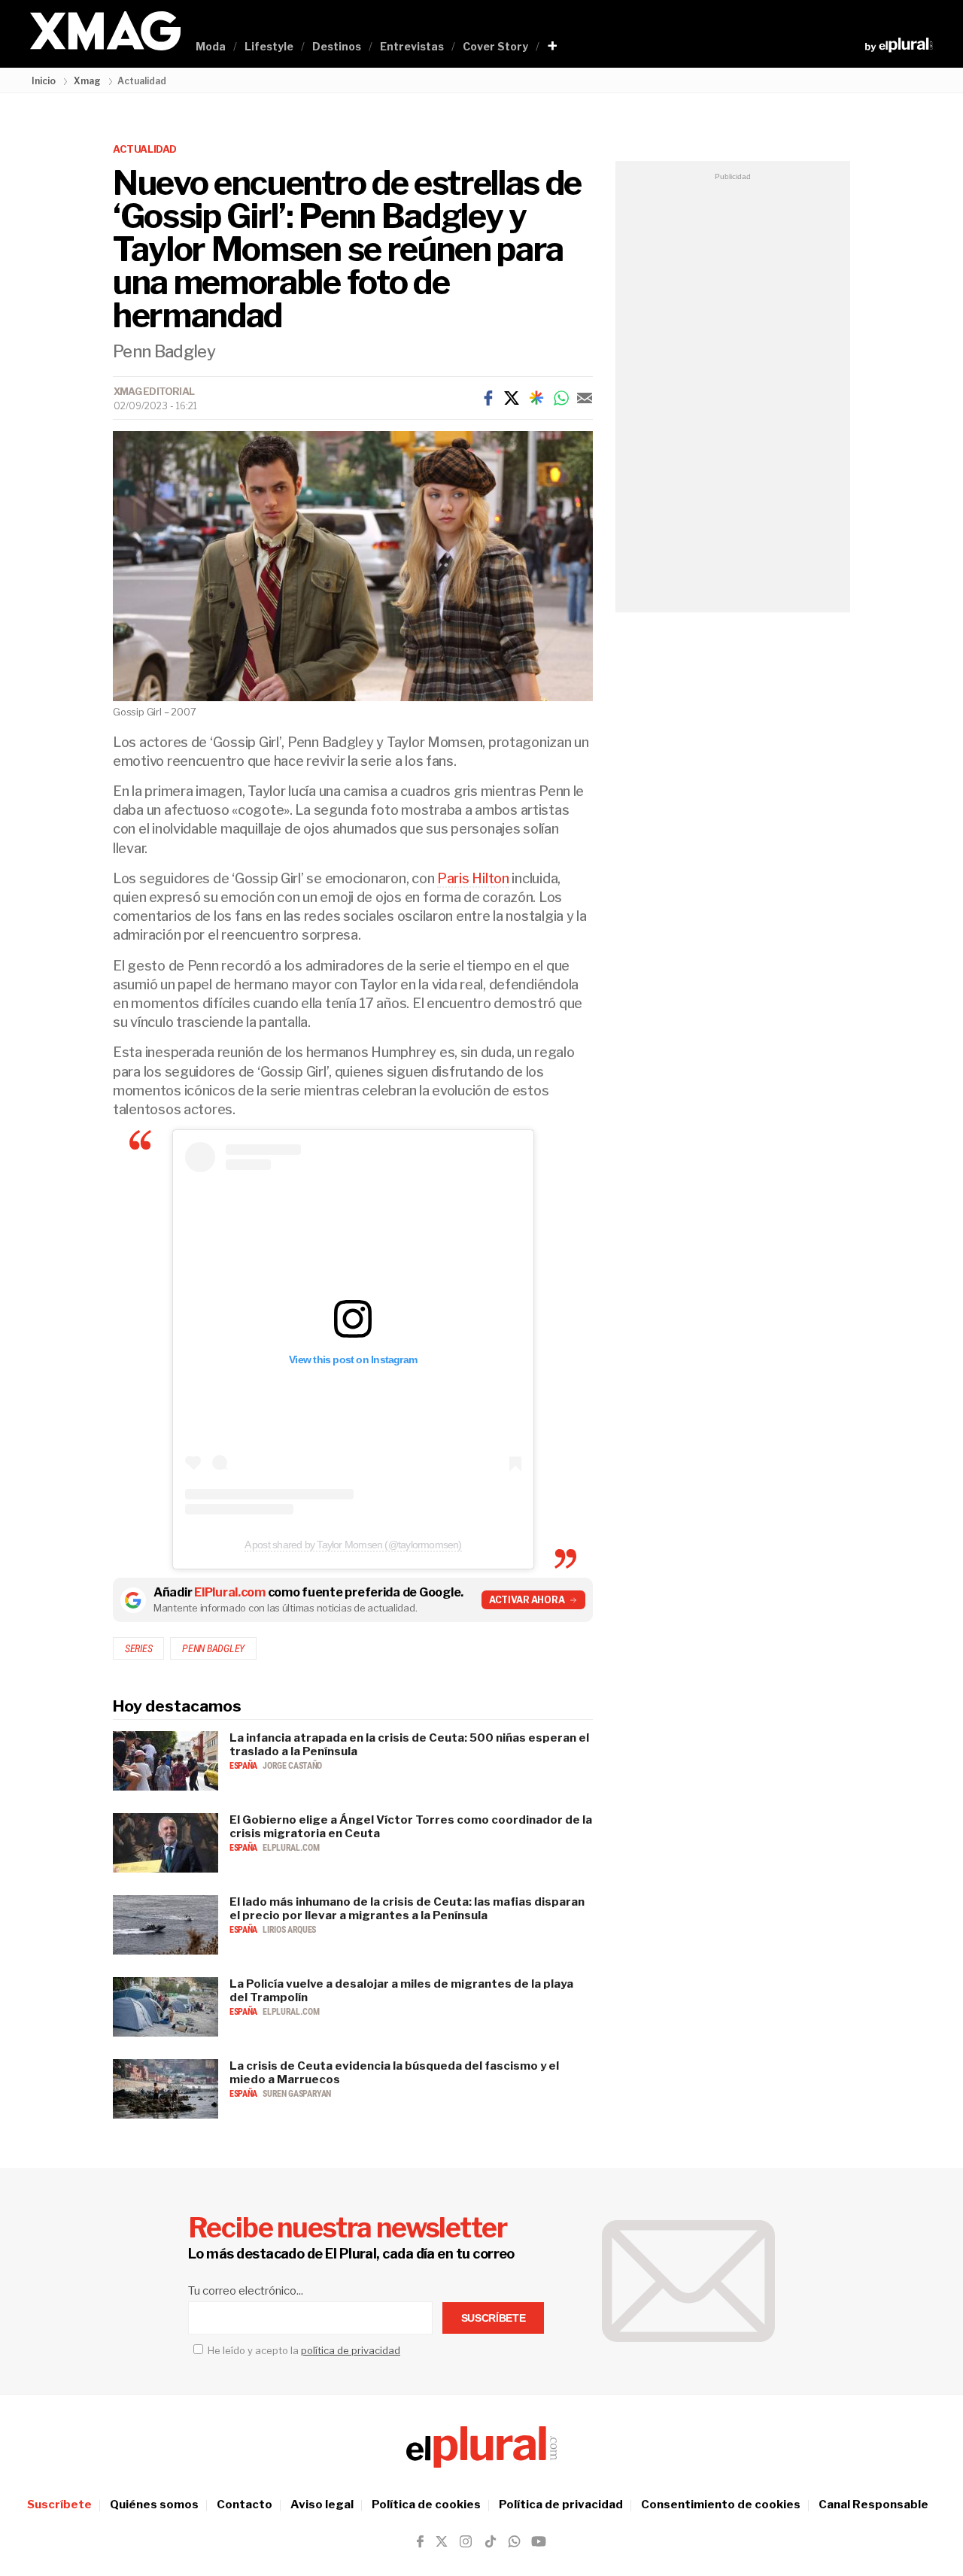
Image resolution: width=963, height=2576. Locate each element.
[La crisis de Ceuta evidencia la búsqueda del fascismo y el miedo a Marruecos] (166, 2114)
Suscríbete (59, 2505)
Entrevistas (412, 46)
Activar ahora (527, 1600)
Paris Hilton (473, 878)
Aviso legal (322, 2505)
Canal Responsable (873, 2505)
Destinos (337, 46)
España (244, 1766)
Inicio (44, 81)
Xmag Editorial (154, 391)
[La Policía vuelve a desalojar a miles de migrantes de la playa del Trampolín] (166, 2032)
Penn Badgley (213, 1648)
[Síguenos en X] (442, 2541)
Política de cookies (426, 2505)
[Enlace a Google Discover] (536, 398)
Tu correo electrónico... (246, 2291)
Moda (211, 46)
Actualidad (145, 149)
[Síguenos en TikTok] (491, 2541)
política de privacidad (351, 2350)
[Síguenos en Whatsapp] (513, 2541)
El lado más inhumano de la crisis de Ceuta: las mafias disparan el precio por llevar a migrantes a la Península (407, 1909)
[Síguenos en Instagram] (466, 2541)
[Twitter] (512, 398)
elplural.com (291, 1848)
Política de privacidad (561, 2505)
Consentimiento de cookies (721, 2505)
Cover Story (495, 46)
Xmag (87, 81)
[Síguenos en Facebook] (420, 2541)
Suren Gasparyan (297, 2094)
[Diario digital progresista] (481, 2447)
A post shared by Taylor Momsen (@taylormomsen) (353, 1545)
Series (138, 1648)
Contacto (245, 2505)
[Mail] (585, 398)
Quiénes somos (154, 2505)
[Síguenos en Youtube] (539, 2541)
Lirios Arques (289, 1930)
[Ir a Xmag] (105, 32)
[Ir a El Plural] (899, 45)
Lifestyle (269, 46)
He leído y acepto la (303, 2350)
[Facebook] (488, 398)
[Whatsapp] (561, 398)
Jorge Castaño (292, 1766)
